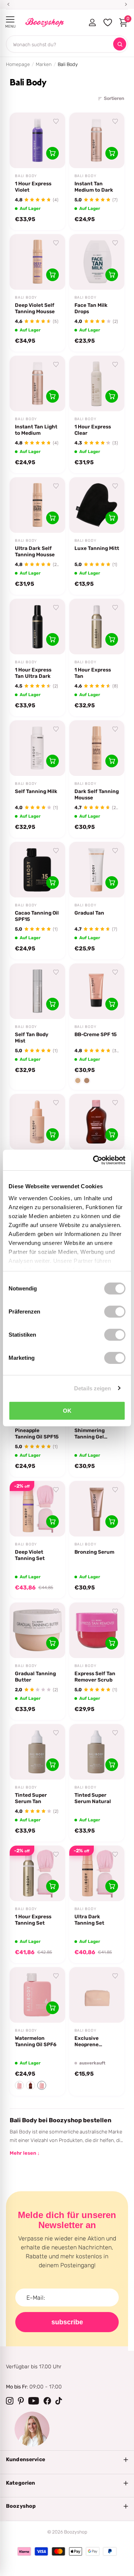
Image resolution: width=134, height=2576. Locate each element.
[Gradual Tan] (97, 870)
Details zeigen (92, 1388)
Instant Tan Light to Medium (36, 430)
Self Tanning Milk (36, 791)
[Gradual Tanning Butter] (37, 1630)
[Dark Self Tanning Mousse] (97, 748)
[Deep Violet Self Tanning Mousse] (37, 262)
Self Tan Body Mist (32, 1037)
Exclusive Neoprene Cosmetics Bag (92, 2041)
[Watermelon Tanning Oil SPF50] (97, 1122)
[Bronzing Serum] (97, 1509)
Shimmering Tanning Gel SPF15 (90, 1434)
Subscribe (67, 2322)
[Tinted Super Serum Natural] (97, 1752)
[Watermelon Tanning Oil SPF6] (37, 1995)
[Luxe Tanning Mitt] (97, 505)
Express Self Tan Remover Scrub (95, 1677)
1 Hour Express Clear (93, 430)
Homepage (18, 64)
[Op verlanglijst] (56, 122)
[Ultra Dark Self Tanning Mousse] (37, 505)
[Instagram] (10, 2401)
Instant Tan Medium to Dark (94, 187)
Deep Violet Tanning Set (30, 1555)
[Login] (92, 22)
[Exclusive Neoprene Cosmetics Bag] (97, 1995)
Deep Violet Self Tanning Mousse (35, 308)
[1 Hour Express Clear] (97, 383)
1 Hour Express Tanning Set (33, 1920)
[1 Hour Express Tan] (97, 627)
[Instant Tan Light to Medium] (37, 383)
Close (67, 2460)
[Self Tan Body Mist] (37, 991)
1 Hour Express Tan (93, 673)
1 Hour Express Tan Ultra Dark (33, 673)
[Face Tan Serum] (37, 1122)
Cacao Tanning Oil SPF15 (37, 916)
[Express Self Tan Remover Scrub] (97, 1630)
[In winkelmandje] (52, 153)
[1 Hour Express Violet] (37, 140)
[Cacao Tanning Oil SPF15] (37, 870)
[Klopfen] (59, 2401)
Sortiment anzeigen (10, 20)
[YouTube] (34, 2401)
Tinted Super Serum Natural (93, 1798)
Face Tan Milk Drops (91, 308)
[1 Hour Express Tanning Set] (37, 1873)
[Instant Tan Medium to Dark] (97, 140)
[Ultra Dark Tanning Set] (97, 1873)
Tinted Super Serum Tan (31, 1798)
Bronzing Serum (94, 1552)
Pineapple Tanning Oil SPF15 (37, 1433)
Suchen (120, 44)
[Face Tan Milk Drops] (97, 262)
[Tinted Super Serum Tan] (37, 1752)
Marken (44, 64)
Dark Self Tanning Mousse (97, 794)
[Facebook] (47, 2401)
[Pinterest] (21, 2401)
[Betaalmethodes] (24, 2551)
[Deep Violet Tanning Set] (37, 1509)
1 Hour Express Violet (33, 187)
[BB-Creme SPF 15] (97, 991)
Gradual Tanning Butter (35, 1677)
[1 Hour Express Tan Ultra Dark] (37, 627)
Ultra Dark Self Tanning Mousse (35, 551)
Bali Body (26, 176)
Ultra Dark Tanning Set (89, 1920)
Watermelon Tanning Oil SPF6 (36, 2041)
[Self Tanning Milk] (37, 748)
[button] (19, 2085)
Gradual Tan (89, 913)
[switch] (115, 1312)
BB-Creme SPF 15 (96, 1034)
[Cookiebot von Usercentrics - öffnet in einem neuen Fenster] (95, 1160)
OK (67, 1411)
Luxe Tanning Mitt (97, 548)
